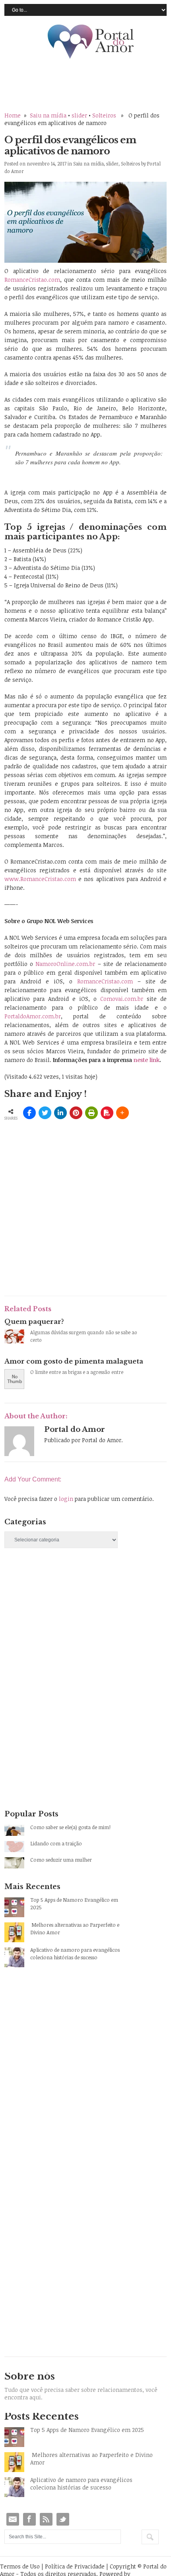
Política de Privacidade (75, 2566)
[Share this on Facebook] (29, 1113)
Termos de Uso (20, 2566)
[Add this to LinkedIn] (60, 1113)
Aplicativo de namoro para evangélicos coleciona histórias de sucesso (75, 1954)
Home (13, 115)
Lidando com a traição (56, 1843)
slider (79, 115)
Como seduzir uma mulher (61, 1860)
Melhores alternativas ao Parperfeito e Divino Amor (75, 1929)
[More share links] (122, 1113)
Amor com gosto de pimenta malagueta (74, 1361)
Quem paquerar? (34, 1322)
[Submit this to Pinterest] (76, 1113)
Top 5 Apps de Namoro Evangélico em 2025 (74, 1904)
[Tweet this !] (45, 1113)
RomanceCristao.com (32, 280)
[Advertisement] (64, 1624)
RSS (46, 2519)
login (66, 1499)
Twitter (63, 2519)
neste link (147, 1060)
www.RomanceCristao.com (40, 879)
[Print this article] (91, 1113)
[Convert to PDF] (107, 1113)
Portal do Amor (91, 42)
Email (13, 2519)
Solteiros (104, 115)
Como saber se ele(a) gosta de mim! (70, 1827)
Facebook (29, 2519)
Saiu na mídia (48, 115)
